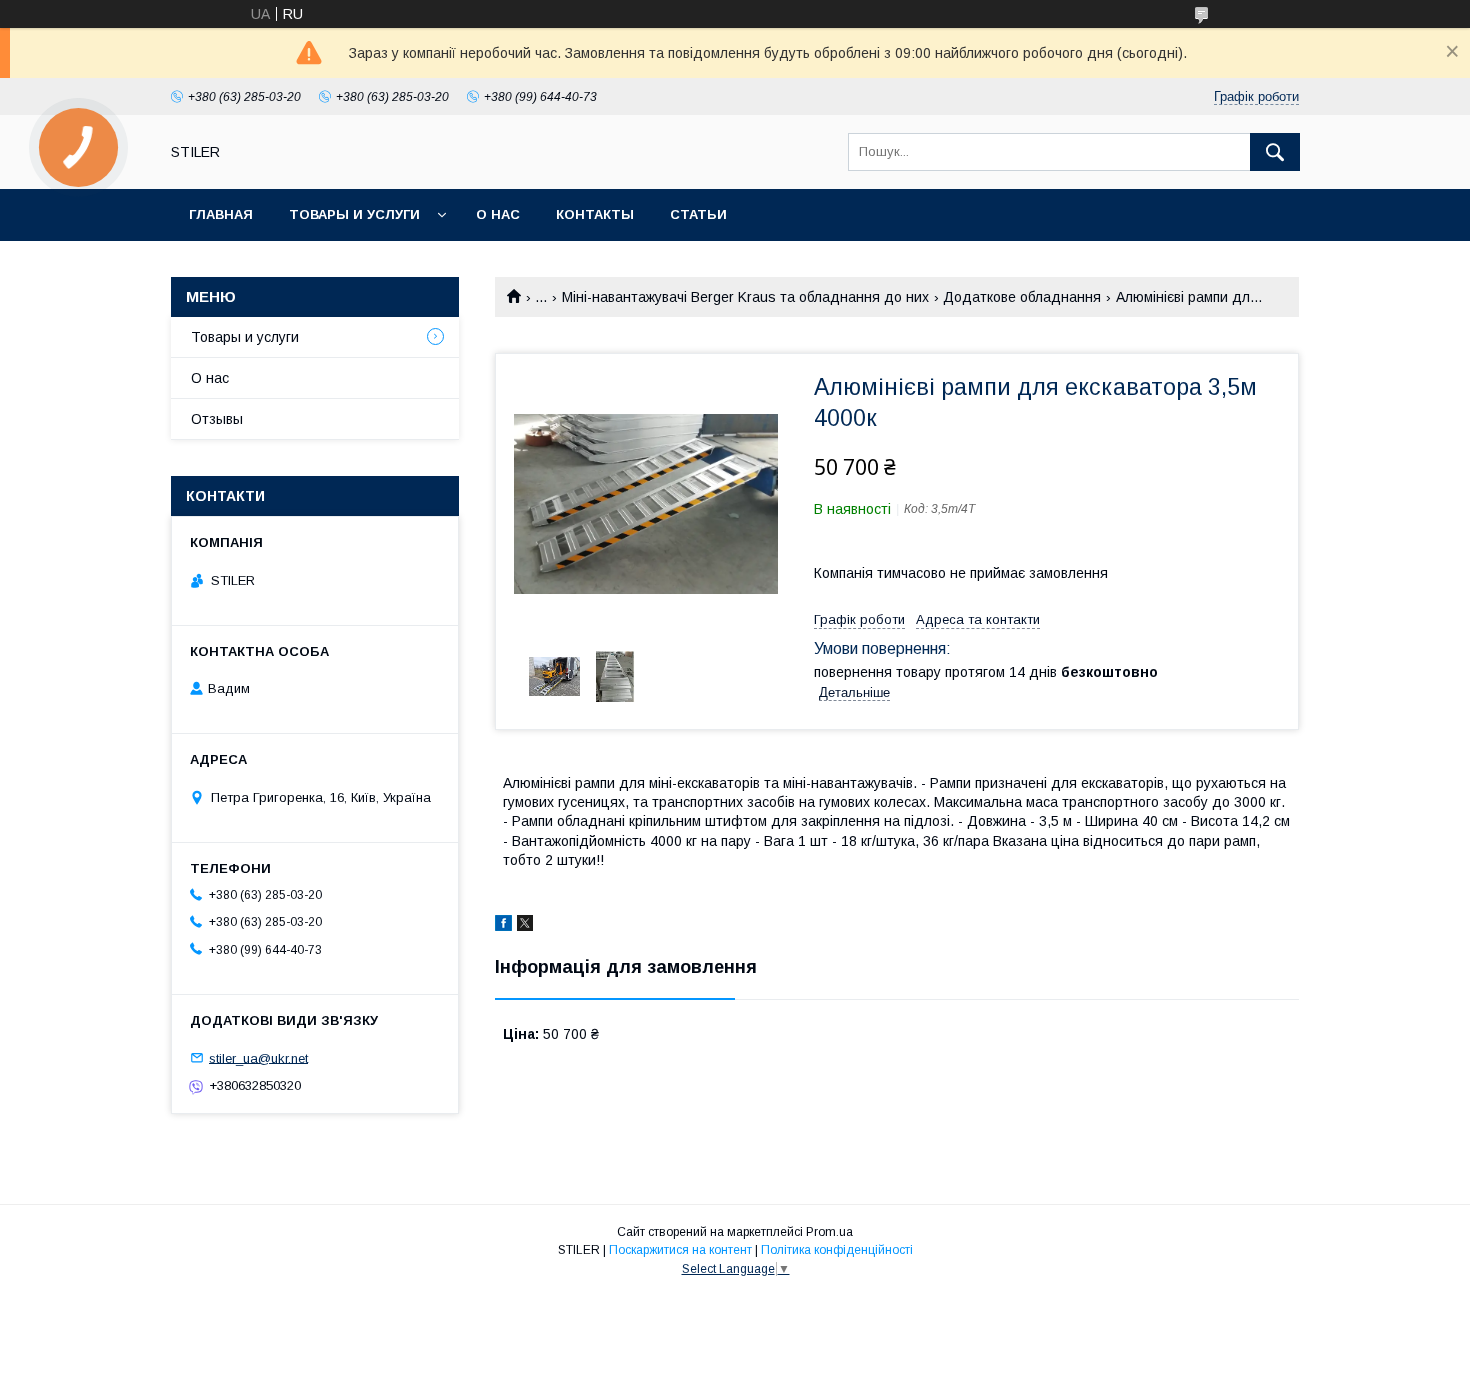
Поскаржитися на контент (680, 1250)
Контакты (595, 214)
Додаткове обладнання (1022, 297)
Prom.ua (829, 1232)
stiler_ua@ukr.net (258, 1057)
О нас (498, 214)
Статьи (698, 214)
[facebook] (503, 926)
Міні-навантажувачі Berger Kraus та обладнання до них (745, 297)
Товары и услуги (354, 214)
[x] (525, 926)
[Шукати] (1275, 152)
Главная (221, 214)
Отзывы (217, 419)
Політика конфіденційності (837, 1250)
